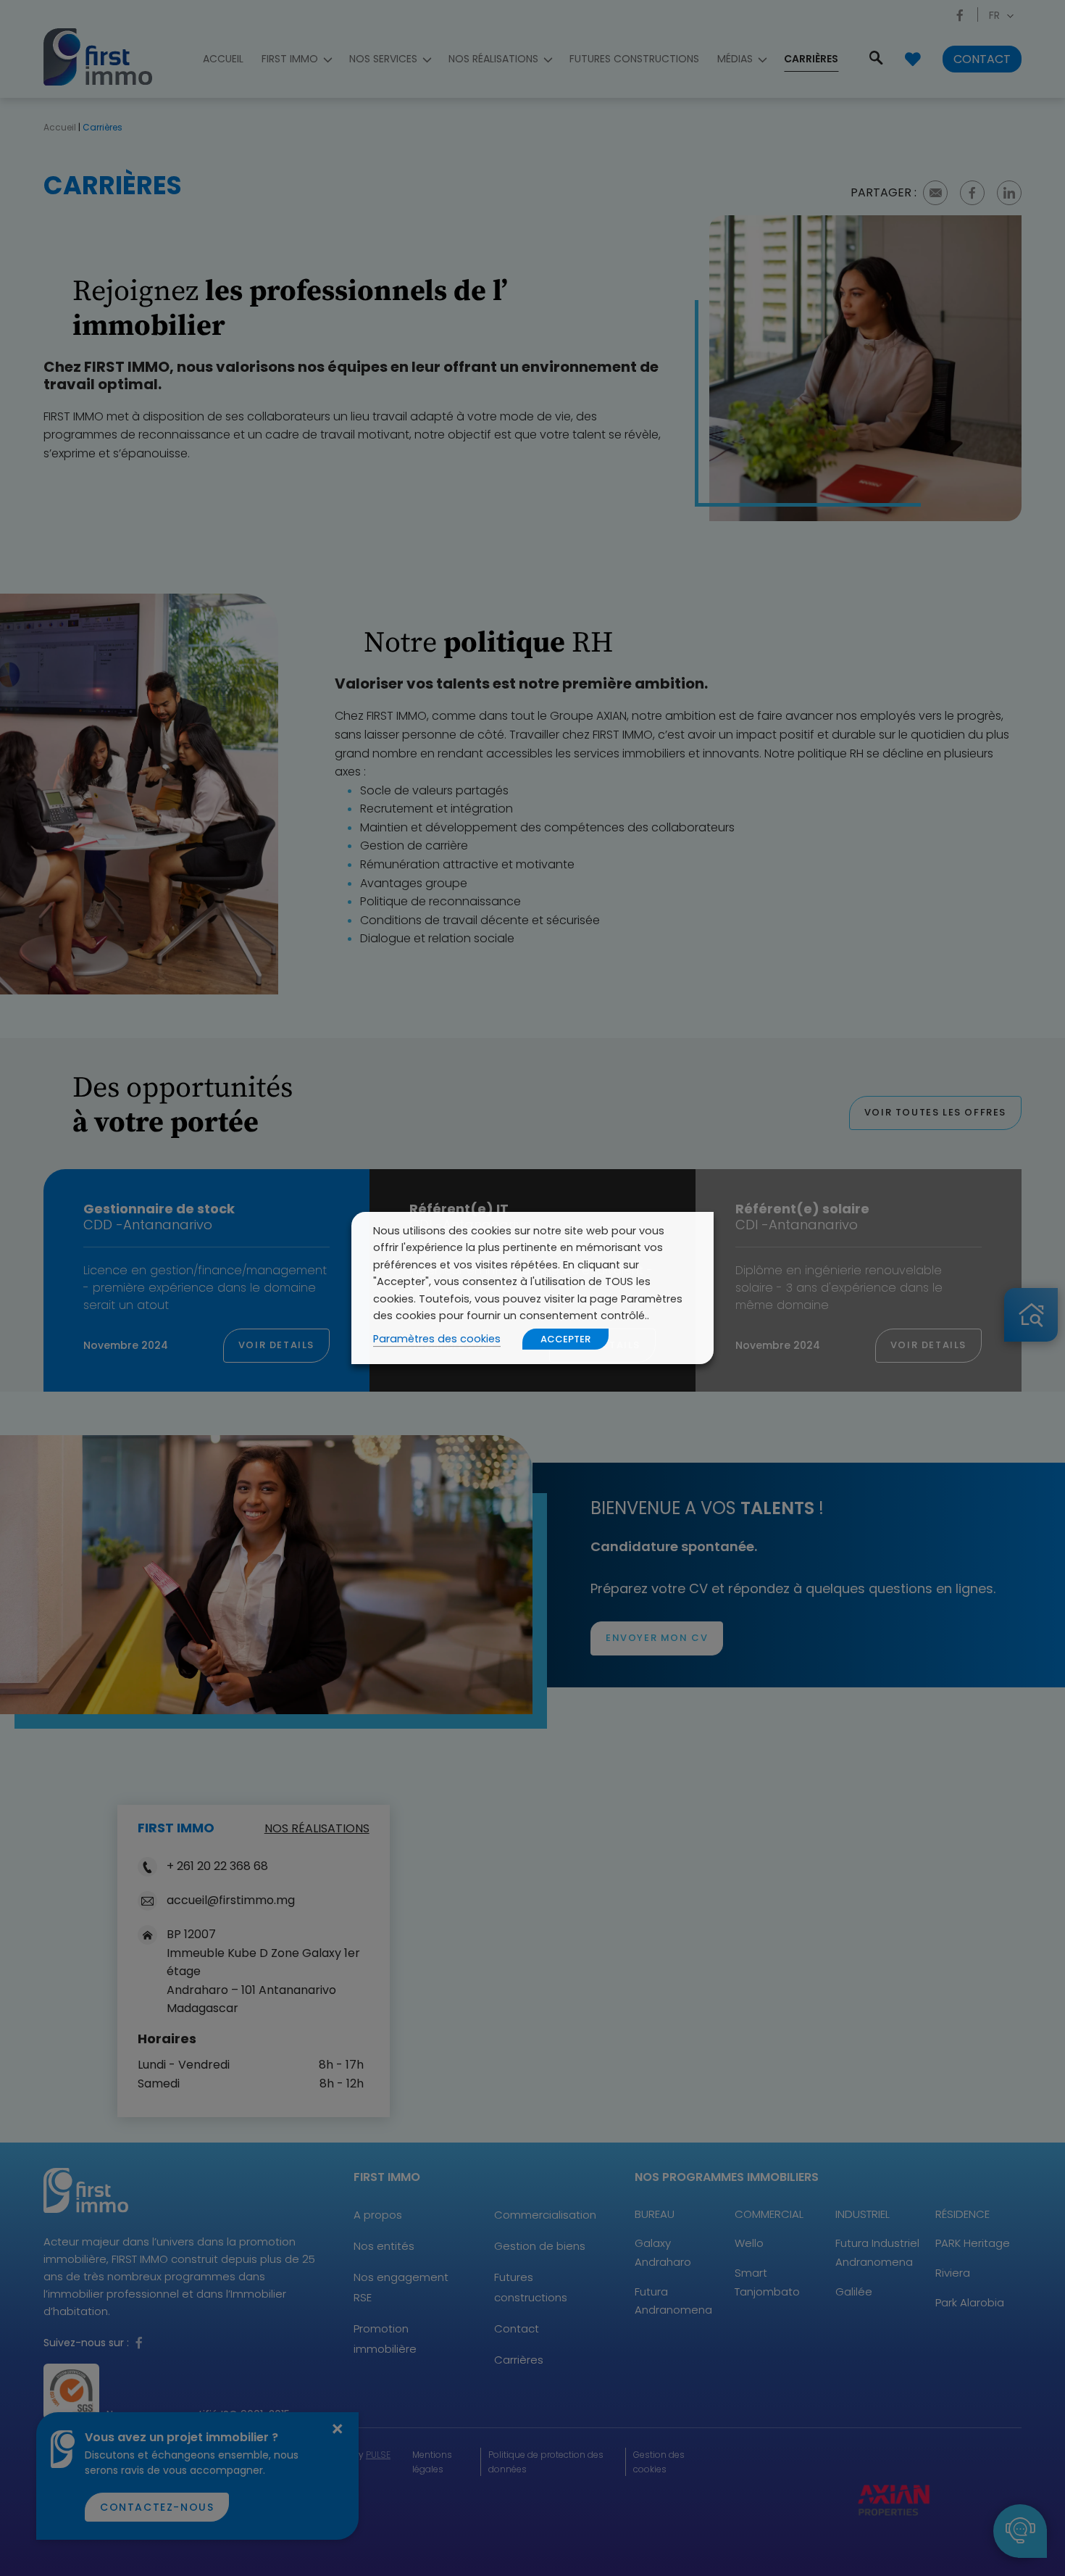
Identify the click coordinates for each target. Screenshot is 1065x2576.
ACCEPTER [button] (565, 1339)
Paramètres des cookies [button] (437, 1339)
